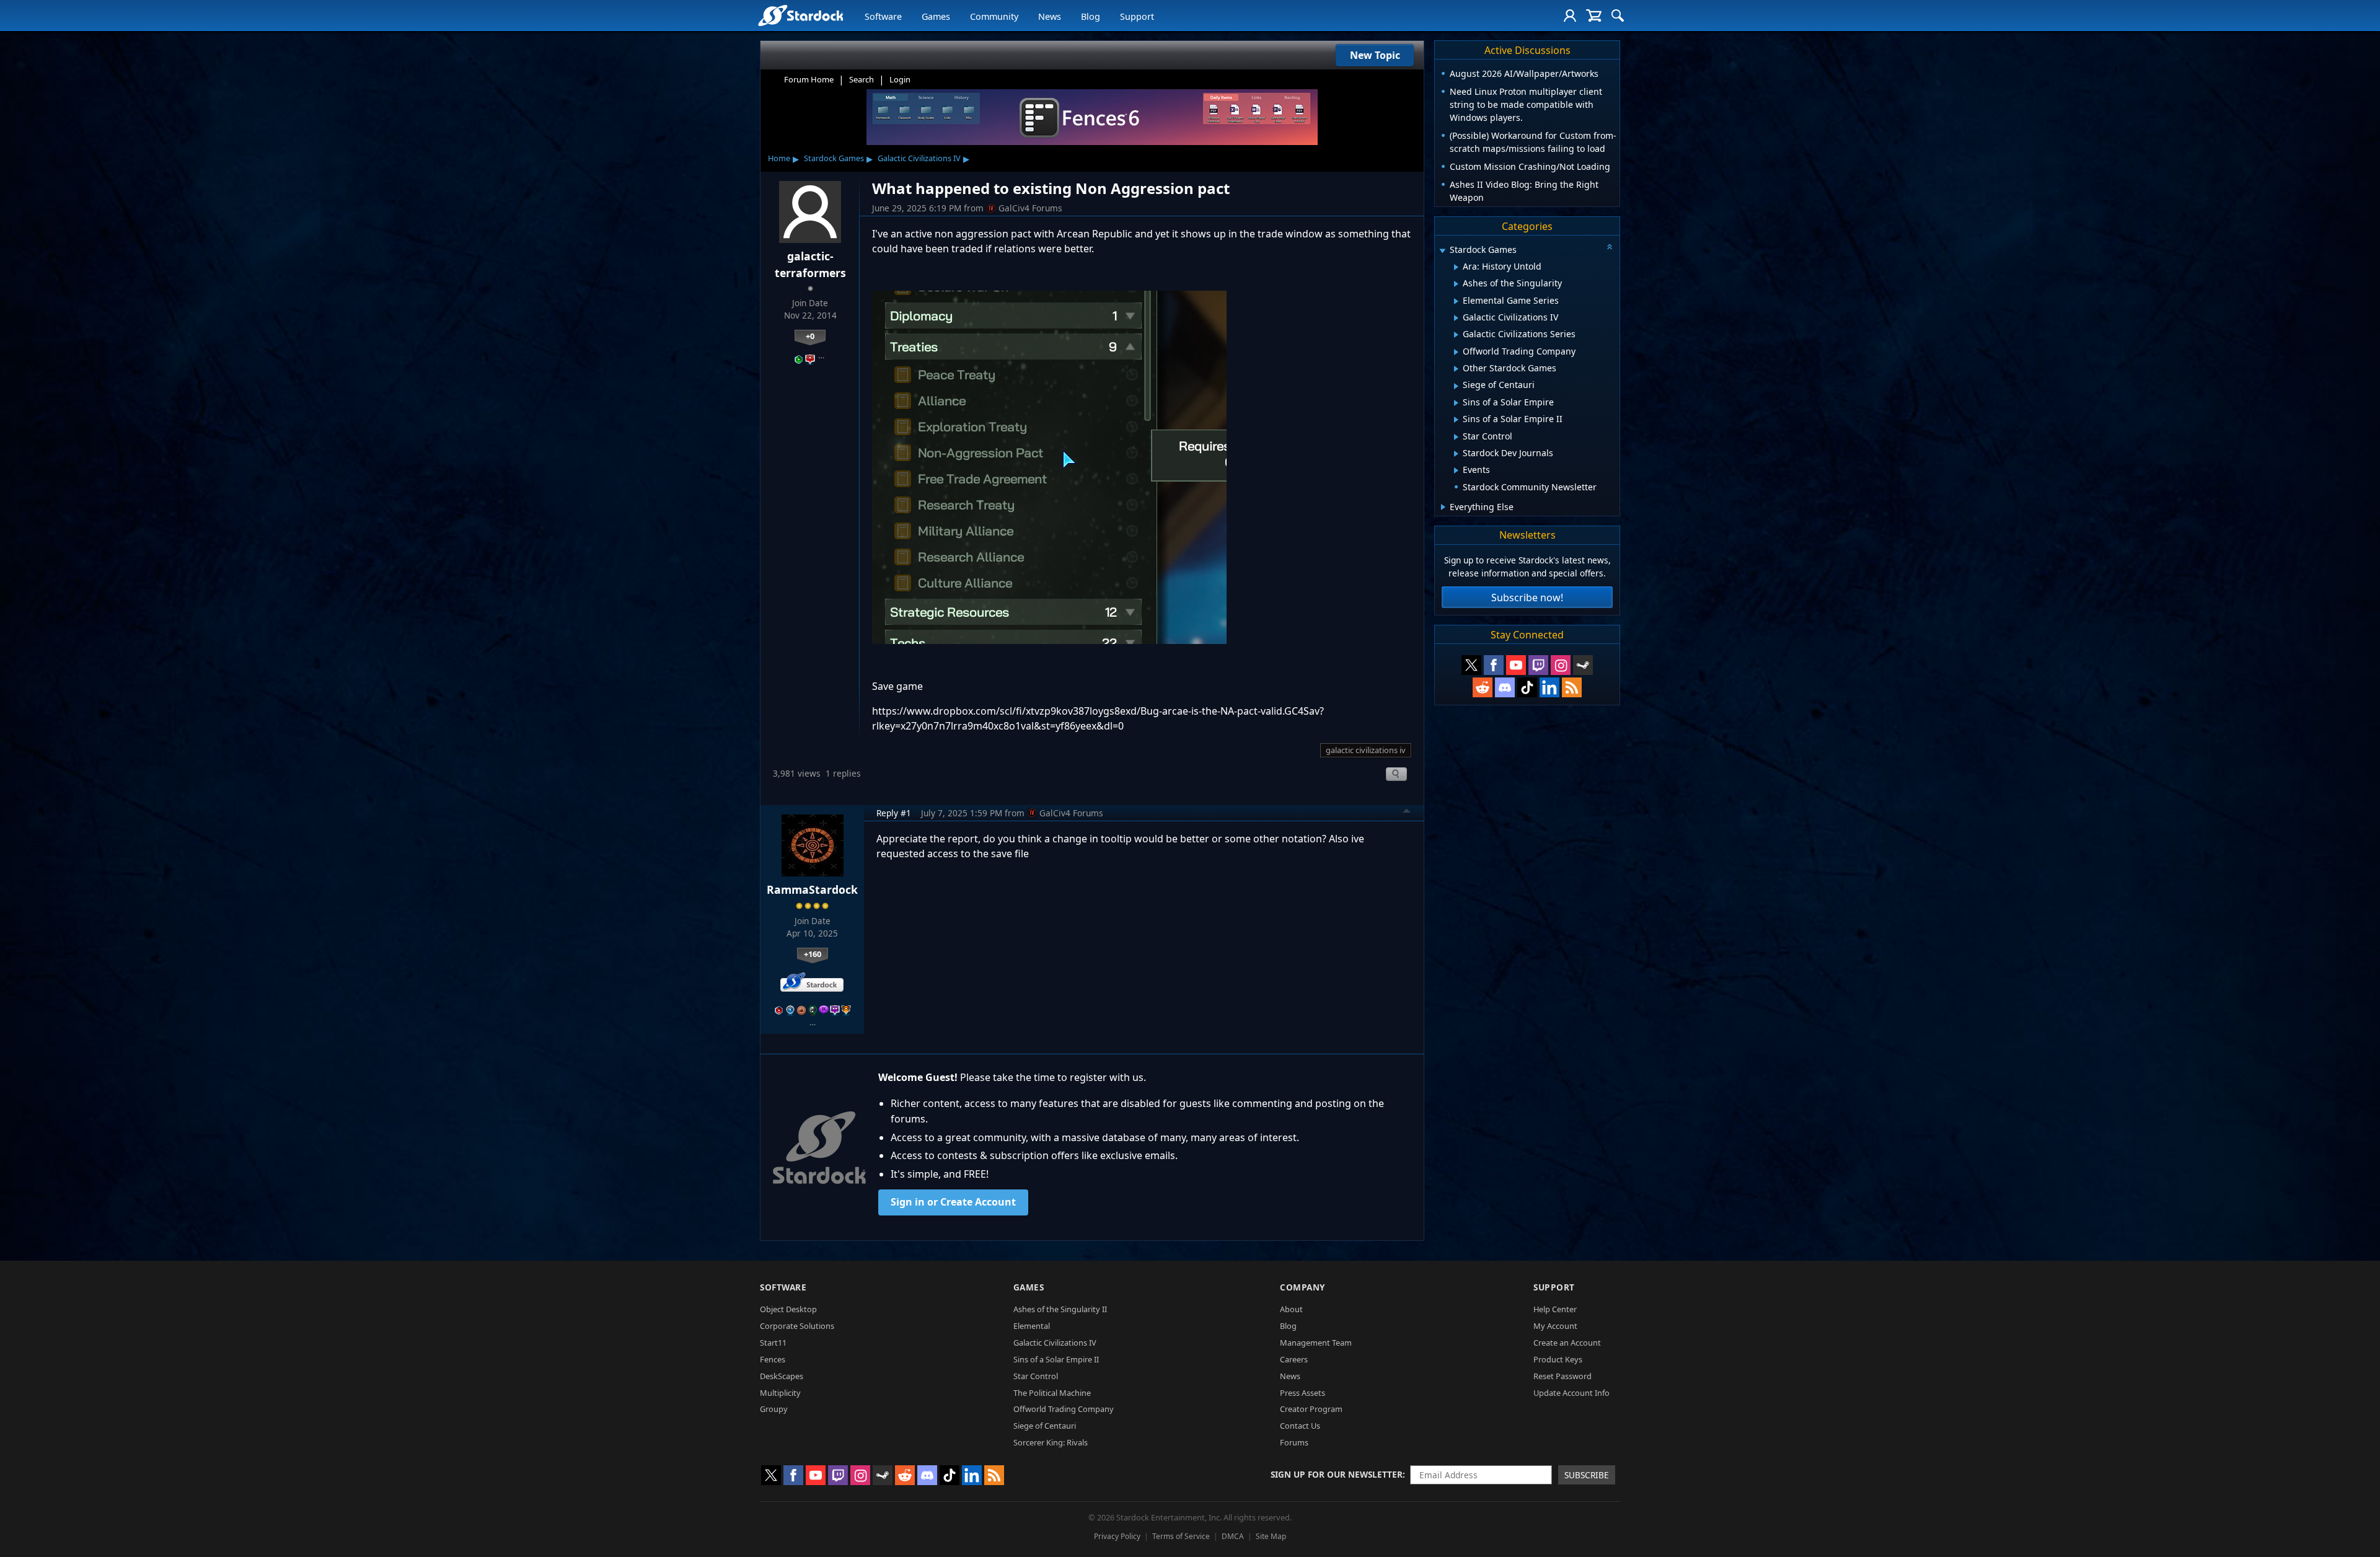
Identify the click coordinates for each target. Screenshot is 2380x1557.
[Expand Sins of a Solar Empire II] (1456, 420)
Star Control (1036, 1376)
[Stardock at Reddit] (1483, 687)
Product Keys (1558, 1359)
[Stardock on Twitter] (1471, 665)
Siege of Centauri (1045, 1426)
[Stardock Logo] (800, 15)
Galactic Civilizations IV (919, 158)
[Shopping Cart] (1594, 15)
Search (862, 79)
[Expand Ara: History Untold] (1456, 267)
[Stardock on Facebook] (1494, 665)
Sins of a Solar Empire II (1056, 1359)
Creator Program (1311, 1409)
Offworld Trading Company (1064, 1409)
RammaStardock (812, 889)
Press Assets (1302, 1393)
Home (779, 158)
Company (1302, 1287)
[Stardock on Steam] (1583, 665)
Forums (1294, 1442)
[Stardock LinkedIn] (1549, 687)
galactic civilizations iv (1366, 750)
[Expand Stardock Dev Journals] (1456, 454)
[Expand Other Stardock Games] (1456, 369)
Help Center (1555, 1309)
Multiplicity (780, 1393)
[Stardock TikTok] (1527, 687)
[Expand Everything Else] (1443, 507)
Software (883, 16)
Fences (773, 1359)
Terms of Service (1181, 1536)
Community (994, 16)
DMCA (1233, 1536)
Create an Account (1567, 1343)
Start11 (773, 1343)
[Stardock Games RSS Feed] (1572, 687)
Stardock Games (834, 158)
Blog (1091, 16)
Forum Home (809, 79)
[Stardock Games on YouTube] (1516, 665)
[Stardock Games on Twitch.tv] (1538, 665)
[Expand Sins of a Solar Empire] (1456, 403)
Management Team (1316, 1343)
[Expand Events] (1456, 470)
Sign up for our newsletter (1337, 1474)
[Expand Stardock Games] (1442, 251)
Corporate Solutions (797, 1326)
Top (1407, 813)
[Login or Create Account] (1570, 15)
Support (1137, 16)
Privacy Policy (1117, 1536)
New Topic (1375, 55)
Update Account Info (1571, 1393)
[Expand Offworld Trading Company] (1456, 352)
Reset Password (1562, 1376)
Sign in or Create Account (953, 1202)
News (1050, 16)
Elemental (1032, 1326)
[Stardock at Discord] (1505, 687)
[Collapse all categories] (1610, 247)
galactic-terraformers (810, 264)
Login (900, 79)
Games (936, 16)
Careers (1294, 1359)
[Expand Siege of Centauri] (1456, 386)
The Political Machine (1052, 1393)
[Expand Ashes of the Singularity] (1456, 284)
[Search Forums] (1618, 15)
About (1291, 1309)
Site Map (1271, 1536)
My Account (1555, 1326)
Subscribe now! (1527, 598)
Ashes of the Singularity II (1060, 1309)
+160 (813, 954)
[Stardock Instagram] (1561, 665)
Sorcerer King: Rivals (1051, 1442)
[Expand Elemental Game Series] (1456, 301)
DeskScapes (782, 1376)
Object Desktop (788, 1309)
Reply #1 (894, 813)
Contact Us (1300, 1426)
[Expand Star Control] (1456, 437)
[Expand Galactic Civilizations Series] (1456, 335)
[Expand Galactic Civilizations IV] (1456, 318)
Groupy (774, 1409)
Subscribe (1587, 1475)
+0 (810, 336)
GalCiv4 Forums (1030, 208)
